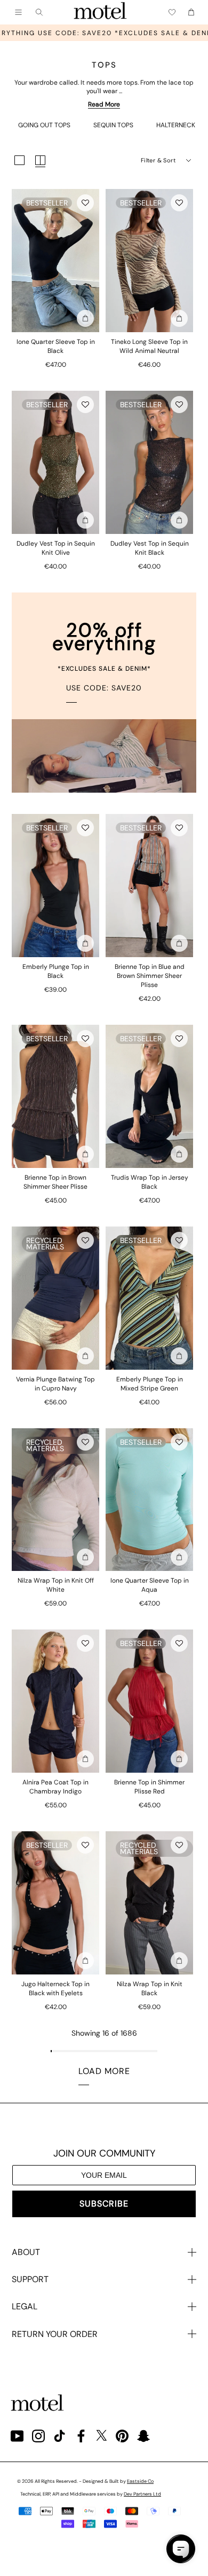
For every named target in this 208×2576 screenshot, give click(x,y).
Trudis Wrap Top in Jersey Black (150, 1182)
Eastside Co (140, 2481)
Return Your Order (55, 2334)
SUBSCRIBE (104, 2204)
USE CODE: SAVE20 (104, 688)
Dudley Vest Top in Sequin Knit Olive (56, 548)
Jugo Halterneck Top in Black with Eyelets (55, 1989)
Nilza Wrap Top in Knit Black (150, 1989)
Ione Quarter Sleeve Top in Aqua (150, 1585)
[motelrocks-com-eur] (100, 12)
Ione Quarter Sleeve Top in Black (56, 346)
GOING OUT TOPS (44, 125)
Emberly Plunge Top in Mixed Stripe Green (150, 1384)
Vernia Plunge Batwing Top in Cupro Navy (55, 1384)
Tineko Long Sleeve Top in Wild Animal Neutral (149, 346)
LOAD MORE (104, 2071)
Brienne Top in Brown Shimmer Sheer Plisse (55, 1182)
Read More (104, 104)
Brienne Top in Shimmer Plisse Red (149, 1787)
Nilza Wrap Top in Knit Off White (56, 1585)
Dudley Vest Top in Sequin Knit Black (150, 548)
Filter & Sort (158, 160)
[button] (85, 203)
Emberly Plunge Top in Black (56, 971)
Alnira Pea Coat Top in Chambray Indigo (55, 1787)
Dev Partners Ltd (142, 2494)
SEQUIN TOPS (113, 125)
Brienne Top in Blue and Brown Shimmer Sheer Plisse (150, 976)
